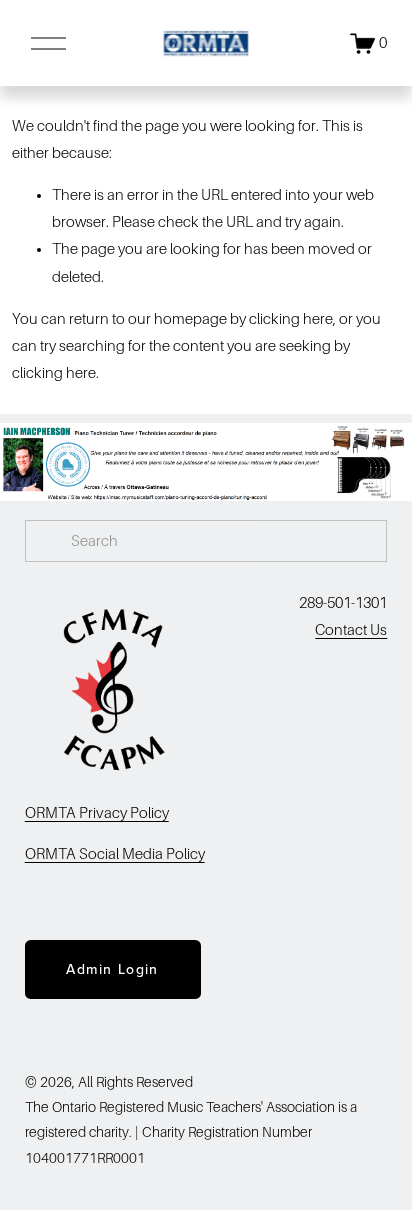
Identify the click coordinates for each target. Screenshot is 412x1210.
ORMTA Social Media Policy (115, 854)
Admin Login (112, 969)
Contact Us (351, 630)
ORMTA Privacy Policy (97, 813)
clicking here (291, 319)
